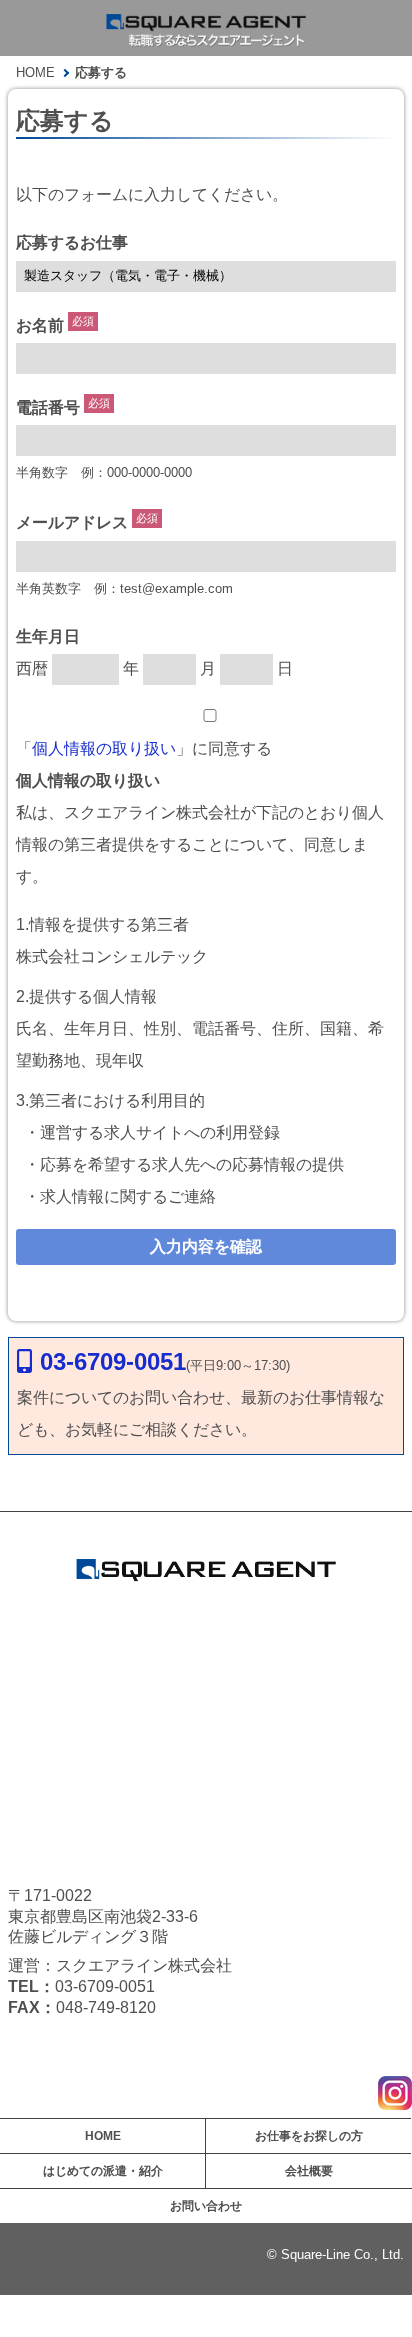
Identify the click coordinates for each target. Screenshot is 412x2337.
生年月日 (48, 636)
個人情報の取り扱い (104, 748)
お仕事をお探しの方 (309, 2136)
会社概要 (309, 2171)
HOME (103, 2136)
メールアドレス (72, 523)
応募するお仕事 (72, 242)
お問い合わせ (206, 2206)
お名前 (40, 325)
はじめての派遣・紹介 (103, 2171)
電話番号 (48, 407)
